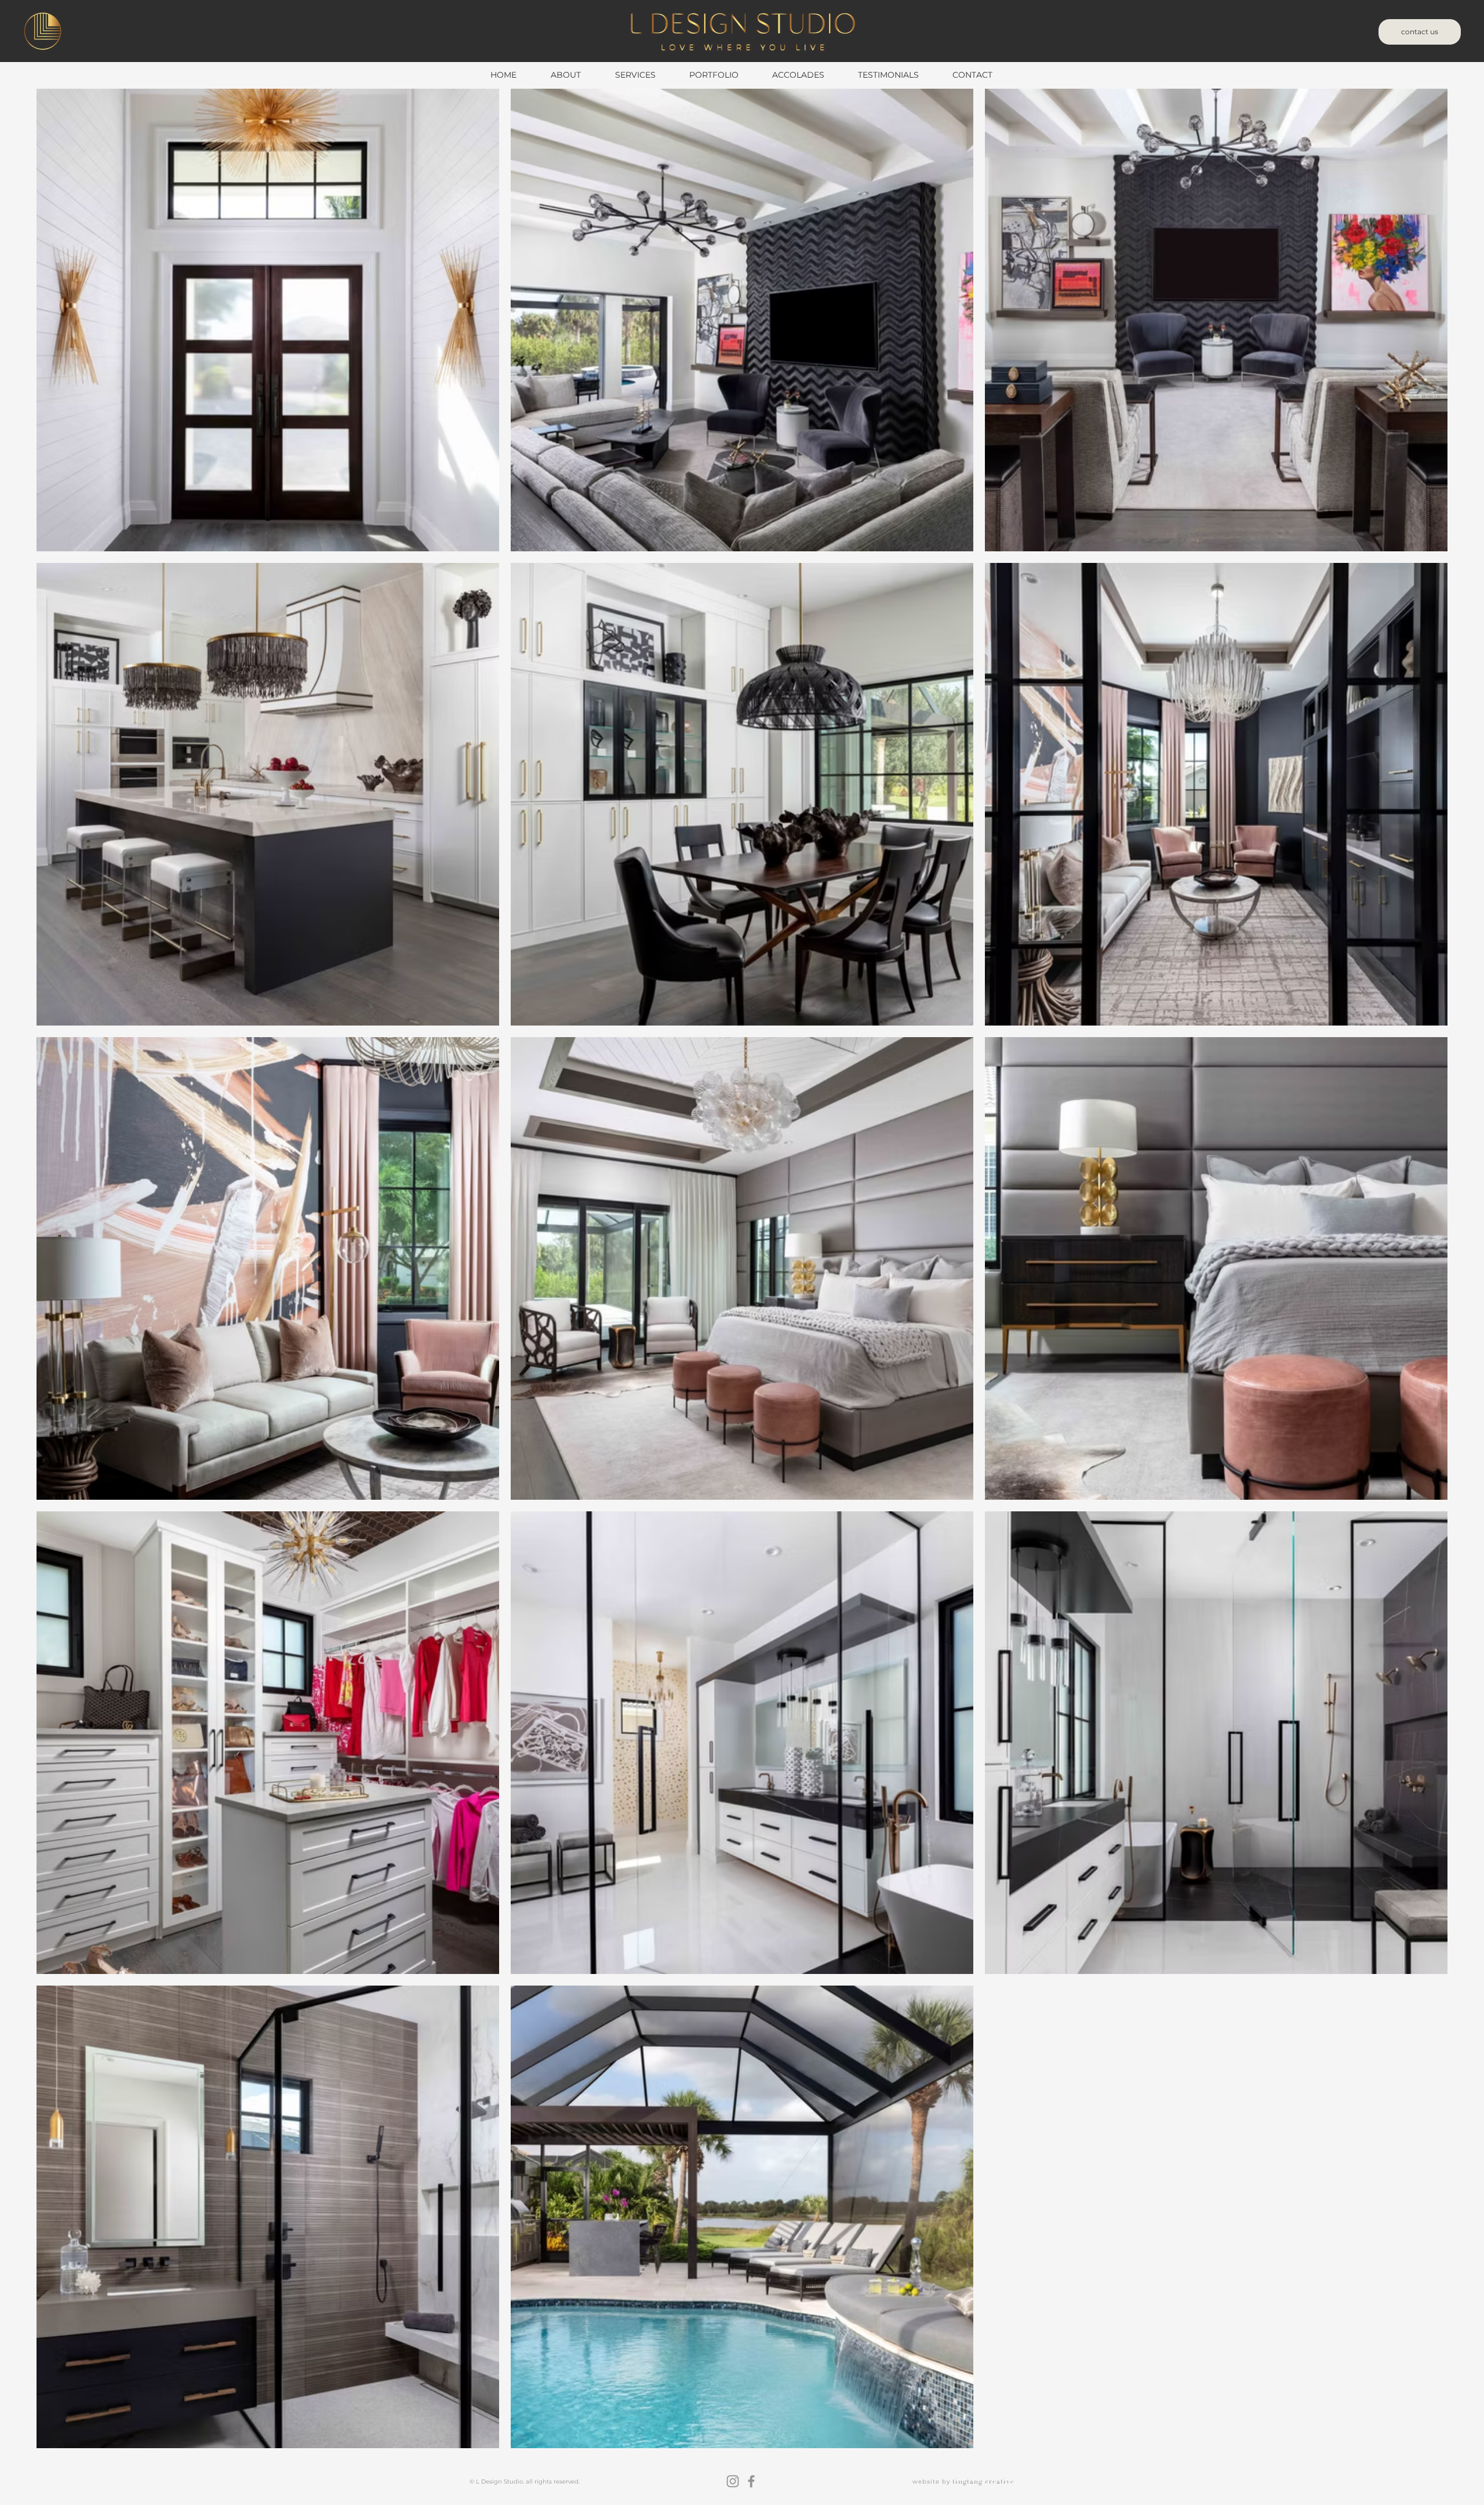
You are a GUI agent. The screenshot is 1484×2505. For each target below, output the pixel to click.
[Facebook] (751, 2481)
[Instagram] (733, 2481)
